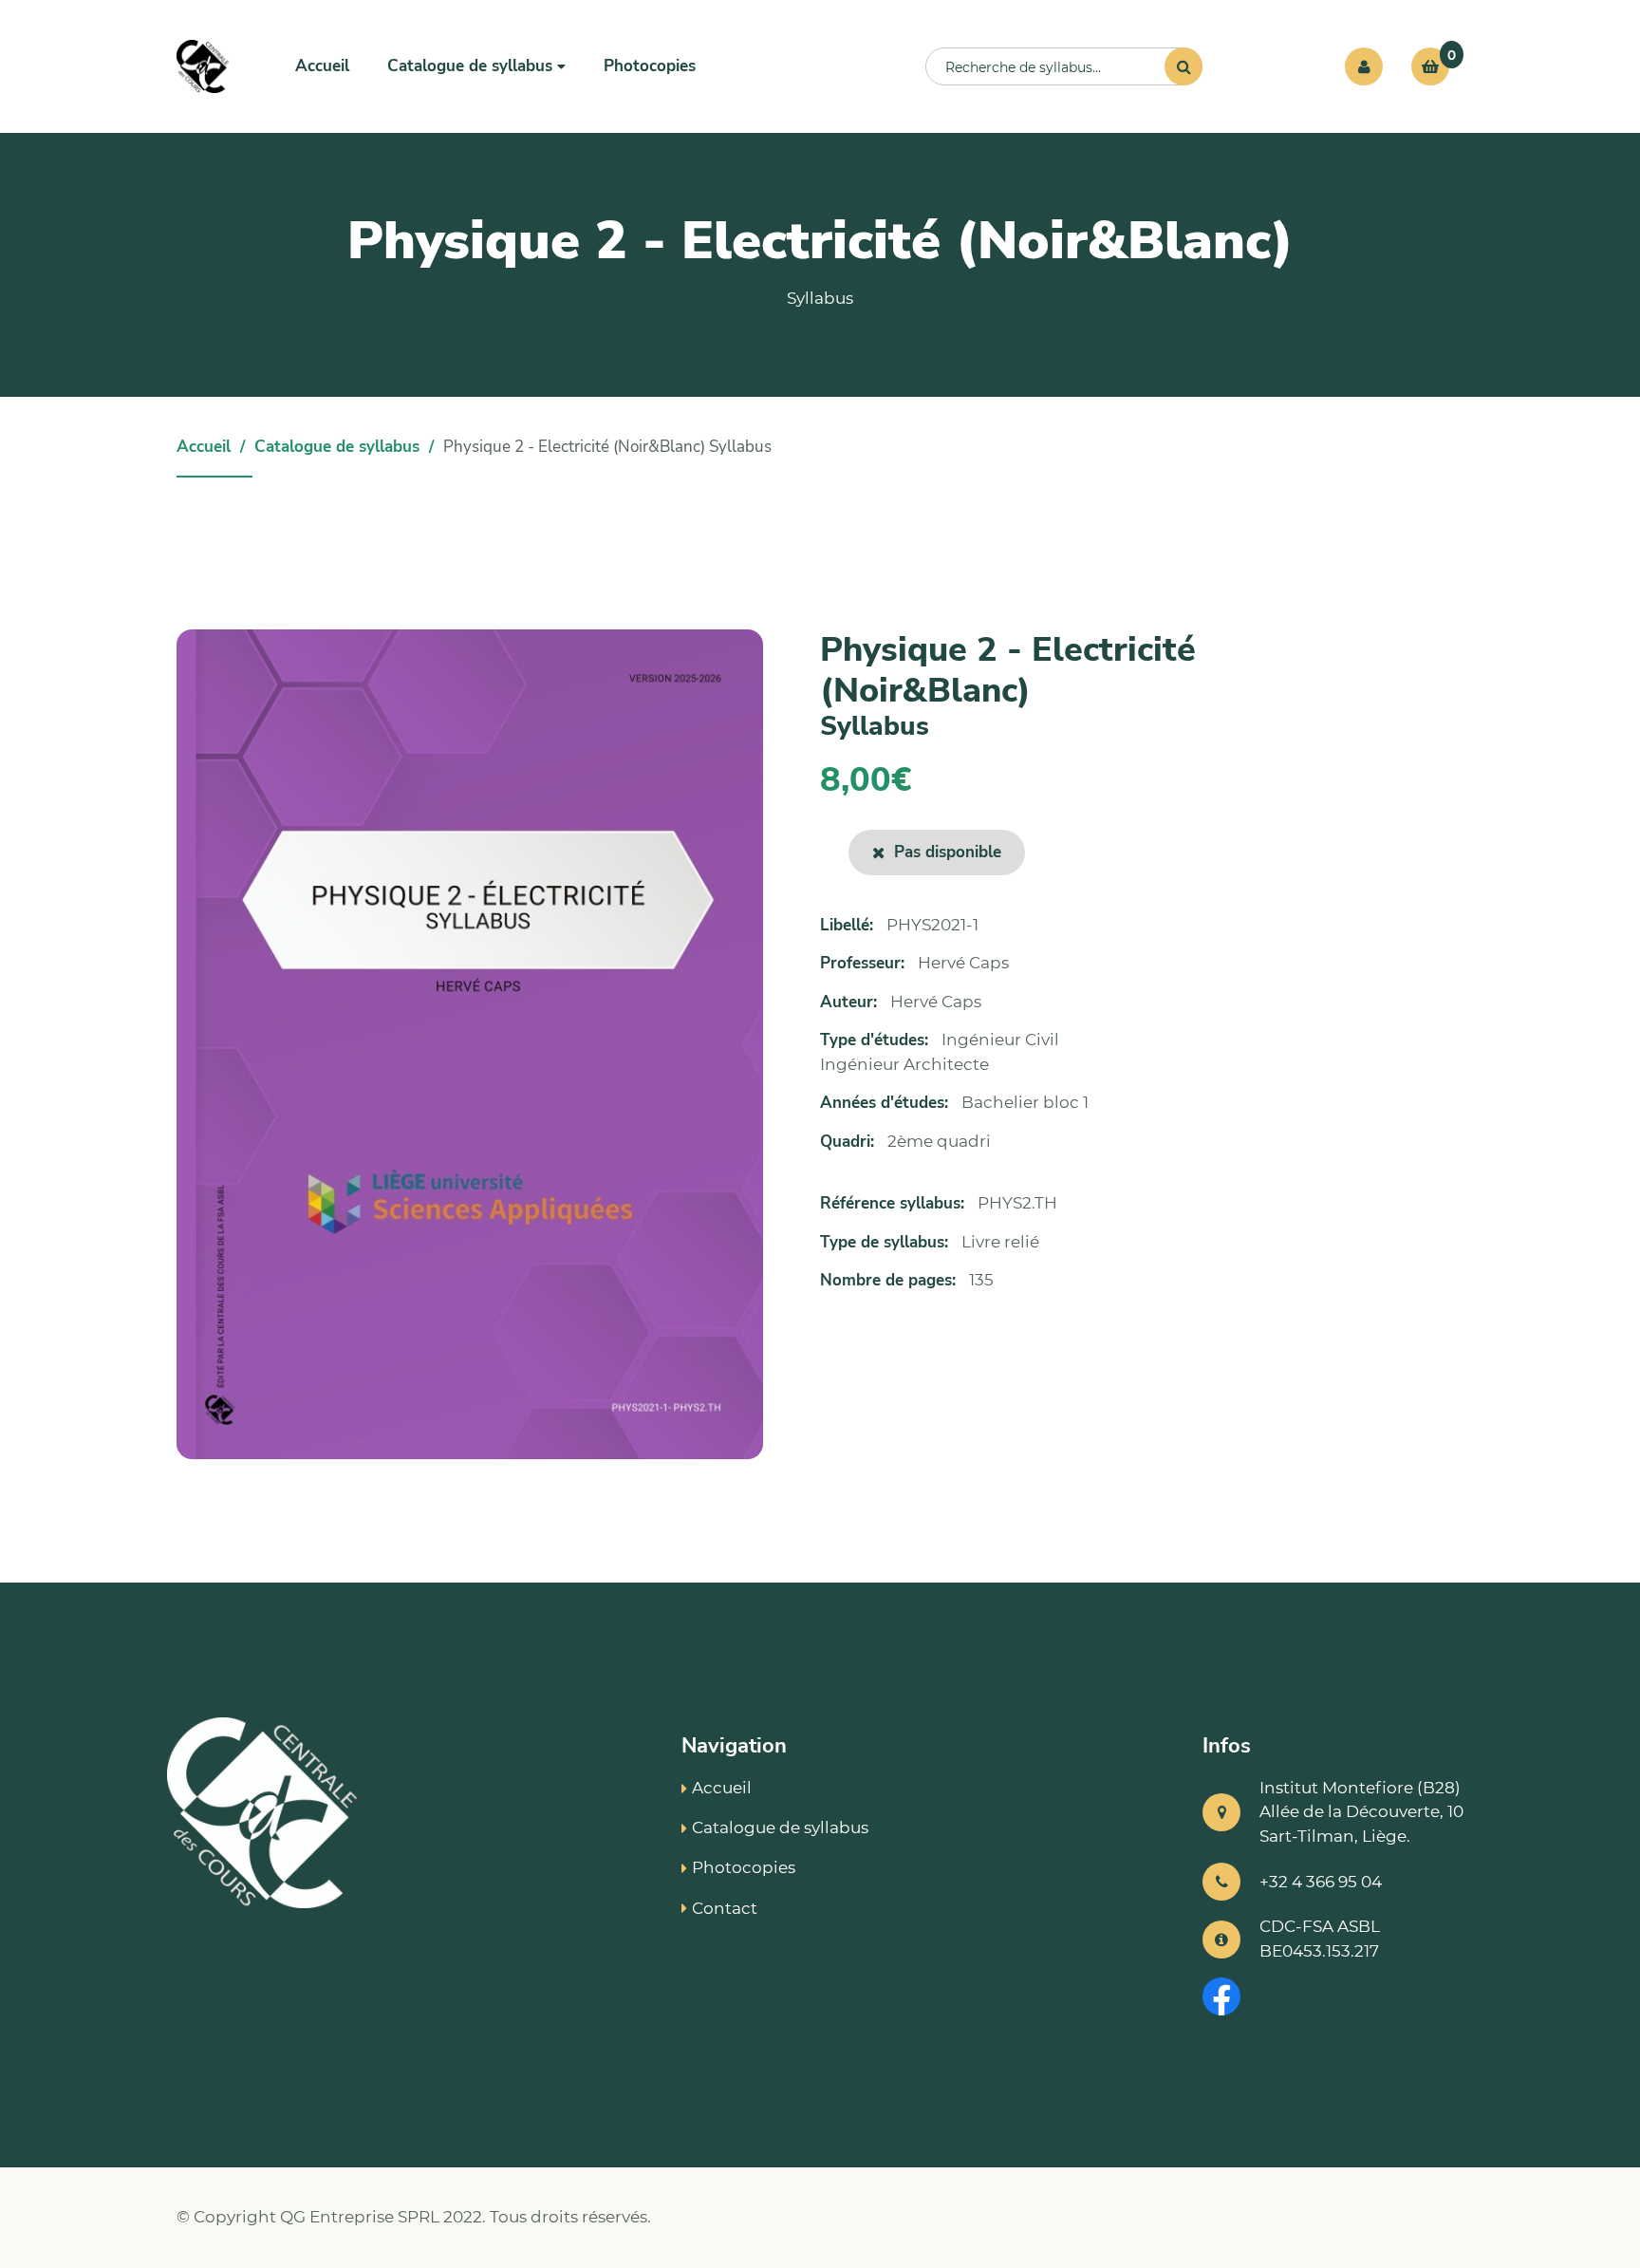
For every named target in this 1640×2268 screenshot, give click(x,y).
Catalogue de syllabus (337, 447)
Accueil (322, 66)
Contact (725, 1908)
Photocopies (650, 66)
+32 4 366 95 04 (1321, 1882)
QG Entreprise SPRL (360, 2217)
